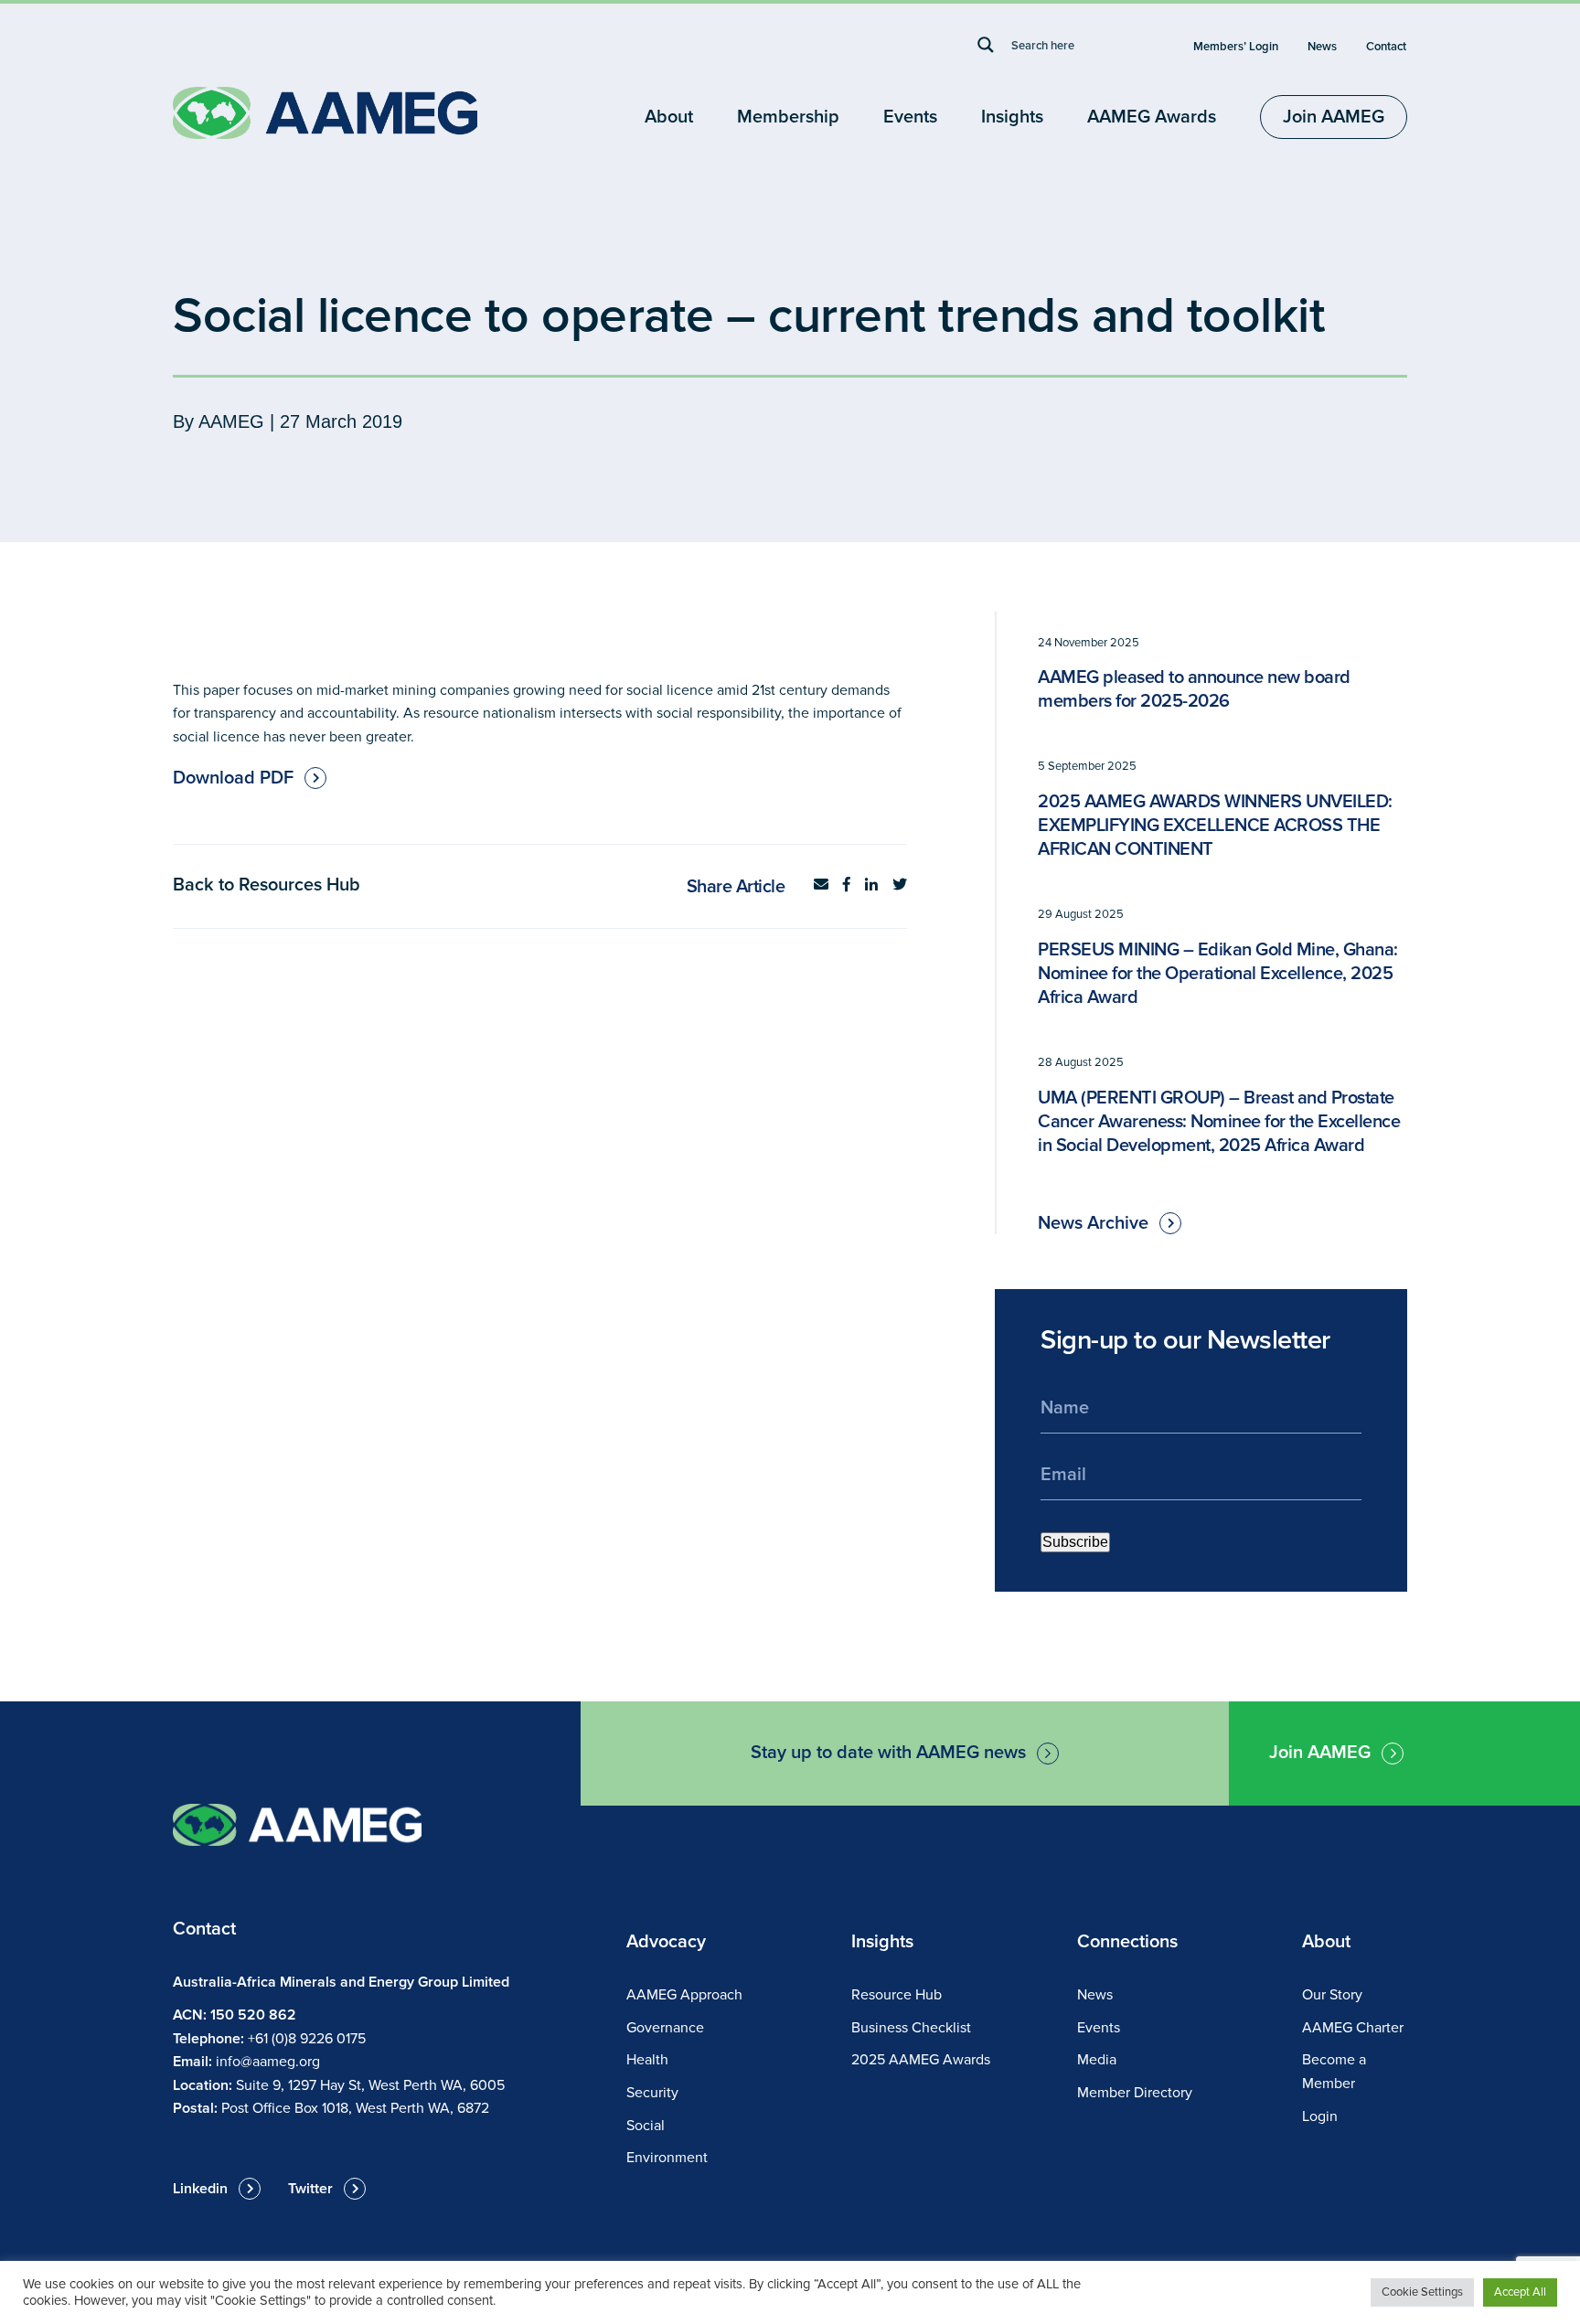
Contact (1386, 47)
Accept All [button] (1520, 2292)
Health (647, 2060)
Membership (788, 117)
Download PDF (233, 778)
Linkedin (200, 2189)
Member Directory (1135, 2093)
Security (652, 2093)
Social (646, 2126)
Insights (1012, 117)
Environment (667, 2158)
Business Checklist (911, 2028)
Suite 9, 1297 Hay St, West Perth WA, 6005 (370, 2085)
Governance (665, 2028)
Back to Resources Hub (267, 885)
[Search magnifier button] (986, 45)
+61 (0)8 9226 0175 (307, 2039)
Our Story (1332, 1995)
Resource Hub (897, 1995)
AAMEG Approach (684, 1995)
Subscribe (1075, 1542)
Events (910, 117)
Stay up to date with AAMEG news (888, 1753)
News (1322, 47)
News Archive (1093, 1223)
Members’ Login (1236, 47)
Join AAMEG (1334, 117)
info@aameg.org (268, 2062)
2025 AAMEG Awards (921, 2060)
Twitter (310, 2189)
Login (1320, 2116)
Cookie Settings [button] (1422, 2292)
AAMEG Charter (1353, 2028)
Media (1097, 2060)
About (669, 117)
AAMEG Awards (1152, 117)
